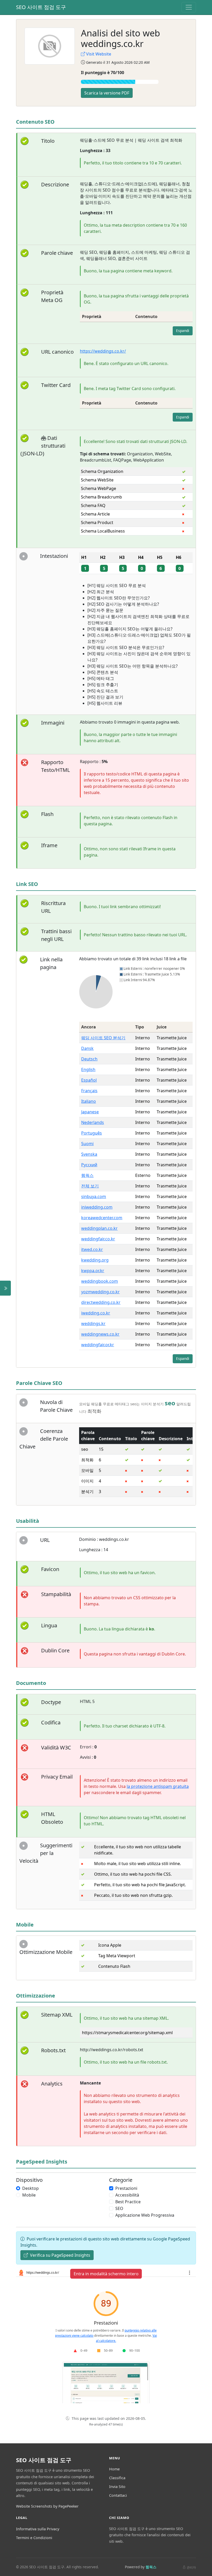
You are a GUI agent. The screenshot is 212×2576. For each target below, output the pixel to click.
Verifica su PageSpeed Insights (60, 2255)
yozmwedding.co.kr (100, 1292)
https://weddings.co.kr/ (103, 351)
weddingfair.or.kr (98, 1345)
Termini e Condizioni (34, 2538)
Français (89, 1091)
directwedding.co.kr (101, 1302)
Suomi (87, 1144)
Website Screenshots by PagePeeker (47, 2506)
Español (89, 1080)
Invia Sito (117, 2487)
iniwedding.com (97, 1207)
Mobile (29, 2195)
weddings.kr (93, 1323)
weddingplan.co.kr (99, 1228)
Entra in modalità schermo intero (106, 2274)
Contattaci (118, 2495)
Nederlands (93, 1122)
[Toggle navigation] (189, 7)
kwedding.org (95, 1260)
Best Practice (128, 2202)
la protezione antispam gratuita (158, 1786)
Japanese (90, 1112)
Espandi (183, 331)
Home (114, 2469)
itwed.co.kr (92, 1249)
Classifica (117, 2478)
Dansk (87, 1048)
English (88, 1069)
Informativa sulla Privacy (38, 2529)
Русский (89, 1165)
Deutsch (89, 1059)
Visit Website (99, 54)
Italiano (89, 1101)
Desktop (31, 2188)
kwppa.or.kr (93, 1271)
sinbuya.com (94, 1196)
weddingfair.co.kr (98, 1239)
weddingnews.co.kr (100, 1334)
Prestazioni (126, 2188)
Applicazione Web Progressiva (145, 2215)
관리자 (191, 2567)
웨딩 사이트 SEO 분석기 (103, 1038)
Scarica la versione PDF (107, 93)
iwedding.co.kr (96, 1313)
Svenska (89, 1154)
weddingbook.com (100, 1281)
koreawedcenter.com (102, 1218)
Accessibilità (127, 2195)
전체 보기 (90, 1186)
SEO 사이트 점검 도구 (41, 7)
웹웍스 (87, 1175)
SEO (119, 2208)
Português (92, 1133)
